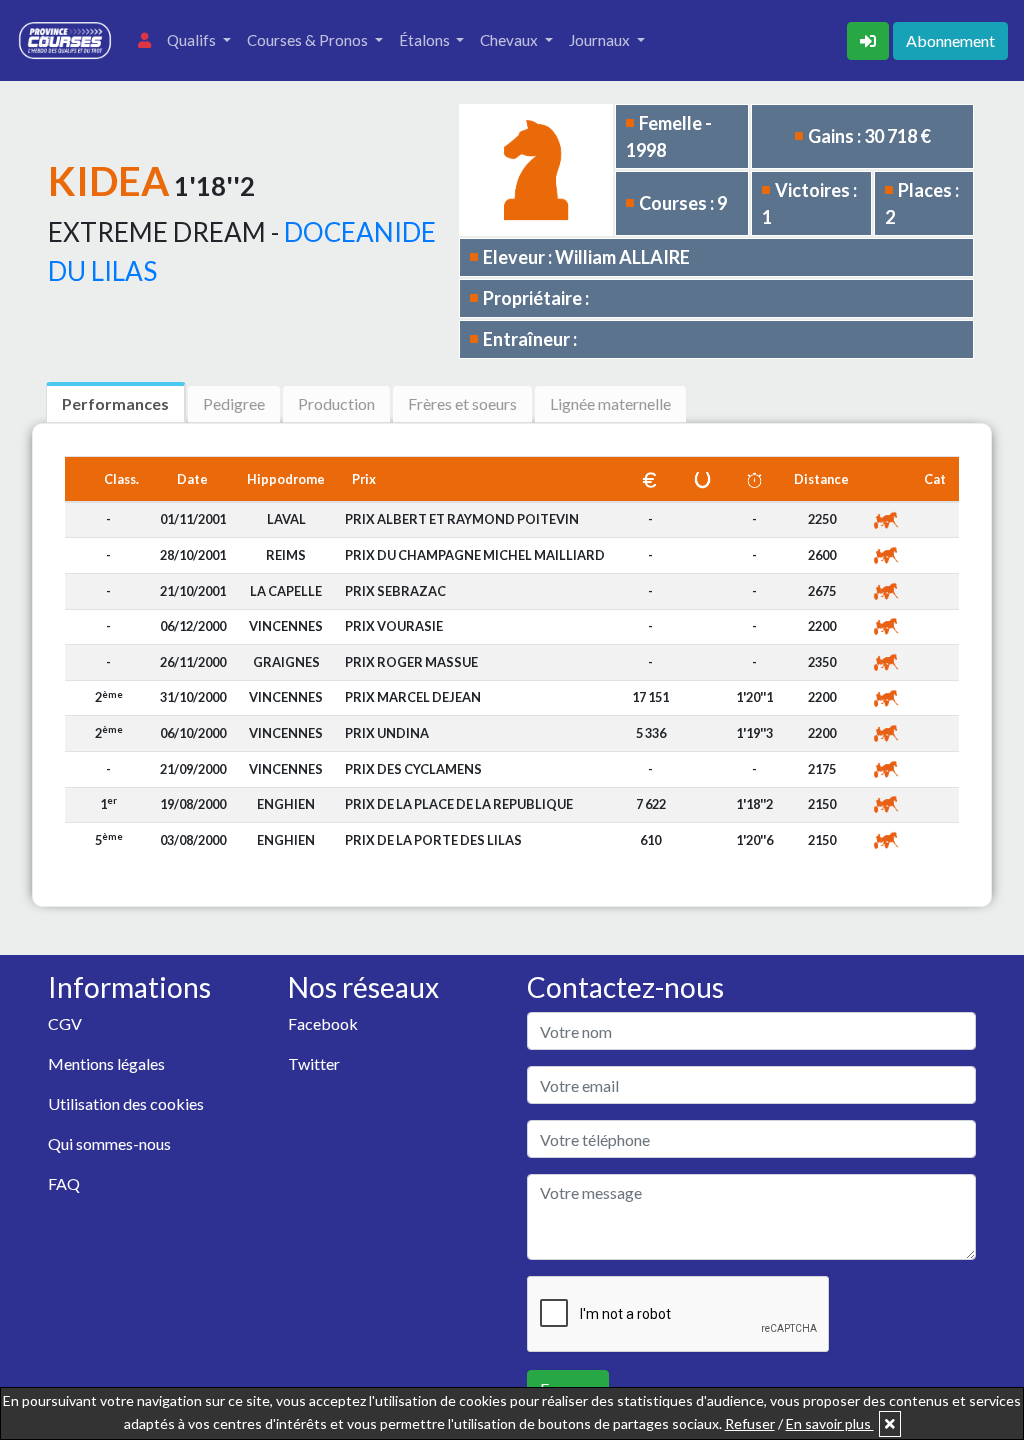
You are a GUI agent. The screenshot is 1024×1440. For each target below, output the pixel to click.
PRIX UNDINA (387, 733)
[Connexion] (870, 38)
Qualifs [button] (193, 40)
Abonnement (950, 40)
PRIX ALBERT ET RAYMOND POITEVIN (462, 519)
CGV (65, 1023)
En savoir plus (830, 1423)
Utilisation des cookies (126, 1103)
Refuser (750, 1423)
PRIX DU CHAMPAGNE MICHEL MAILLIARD (475, 555)
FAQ (64, 1183)
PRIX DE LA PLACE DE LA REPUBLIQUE (459, 804)
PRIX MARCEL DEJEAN (413, 697)
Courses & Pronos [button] (309, 40)
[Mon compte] (144, 40)
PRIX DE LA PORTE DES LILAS (433, 840)
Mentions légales (106, 1063)
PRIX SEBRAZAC (395, 591)
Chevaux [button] (510, 40)
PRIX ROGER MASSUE (411, 662)
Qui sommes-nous (109, 1143)
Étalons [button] (426, 40)
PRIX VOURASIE (394, 626)
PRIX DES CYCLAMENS (413, 769)
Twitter (314, 1063)
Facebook (323, 1023)
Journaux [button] (601, 40)
